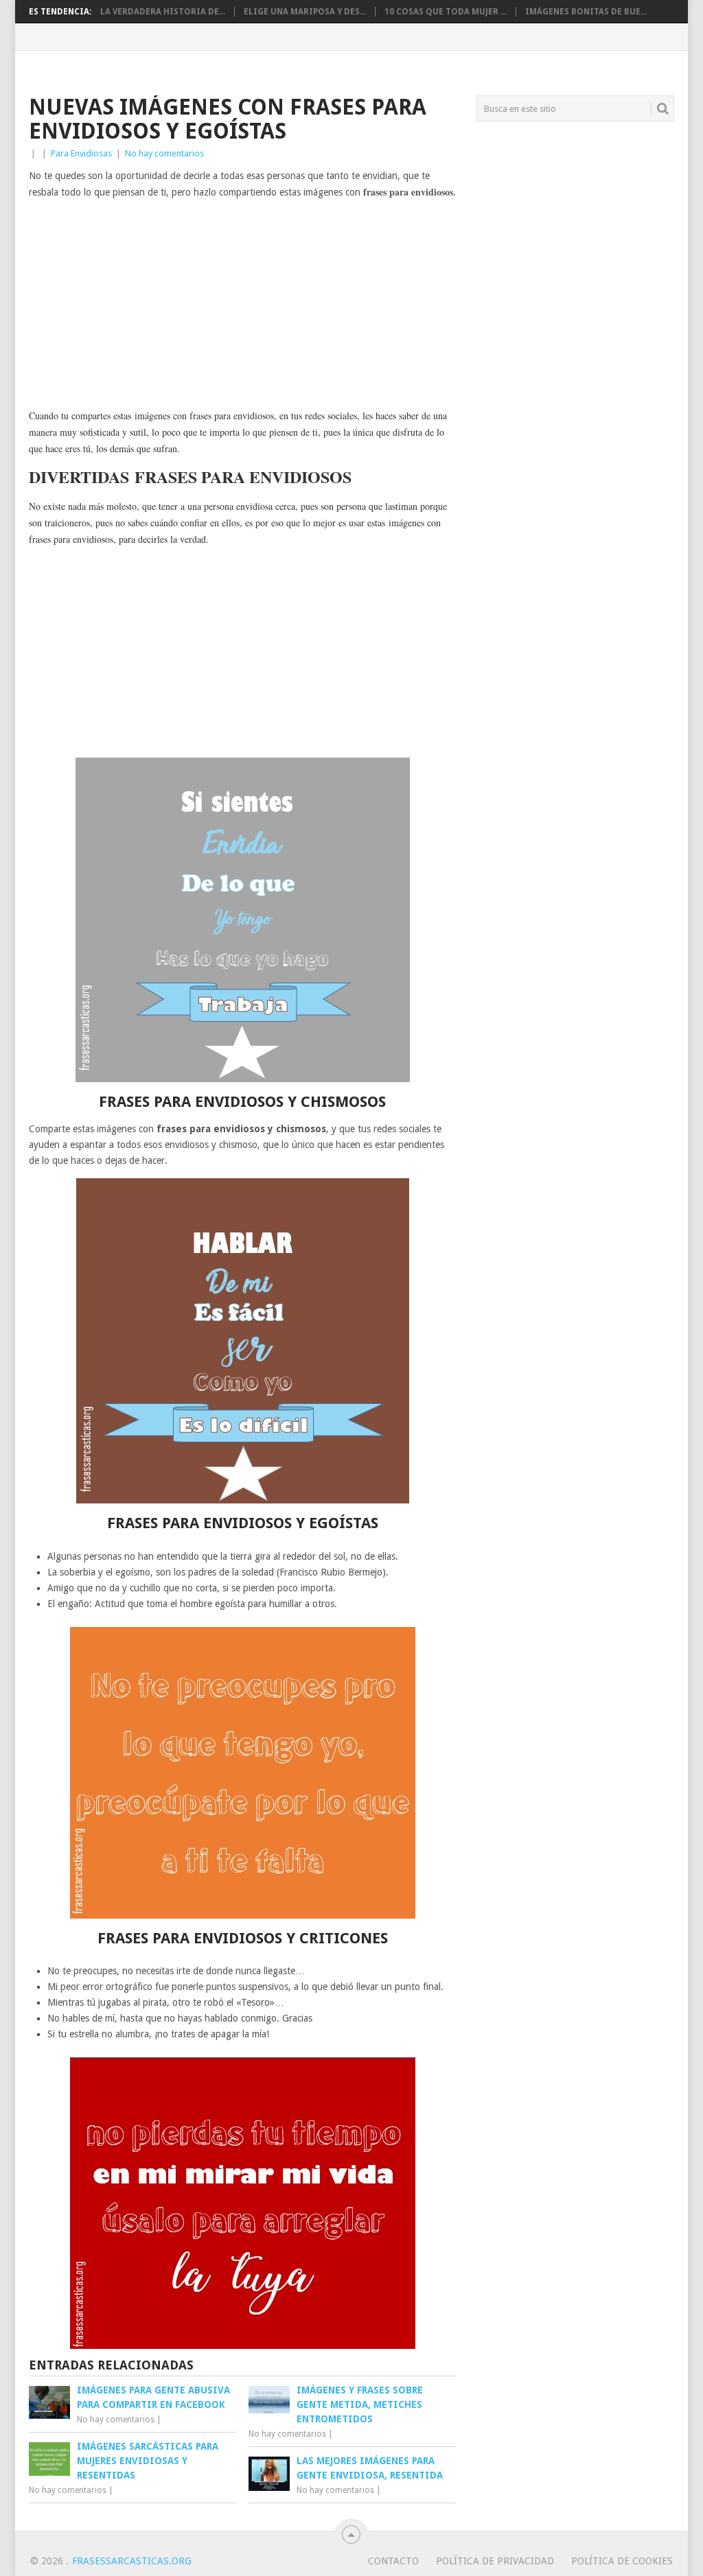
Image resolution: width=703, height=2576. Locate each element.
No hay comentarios (164, 153)
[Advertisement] (242, 305)
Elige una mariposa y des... (305, 12)
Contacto (393, 2561)
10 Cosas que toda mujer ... (446, 12)
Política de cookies (622, 2561)
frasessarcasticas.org (132, 2561)
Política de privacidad (495, 2561)
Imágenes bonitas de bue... (586, 12)
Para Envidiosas (81, 153)
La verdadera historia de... (163, 12)
